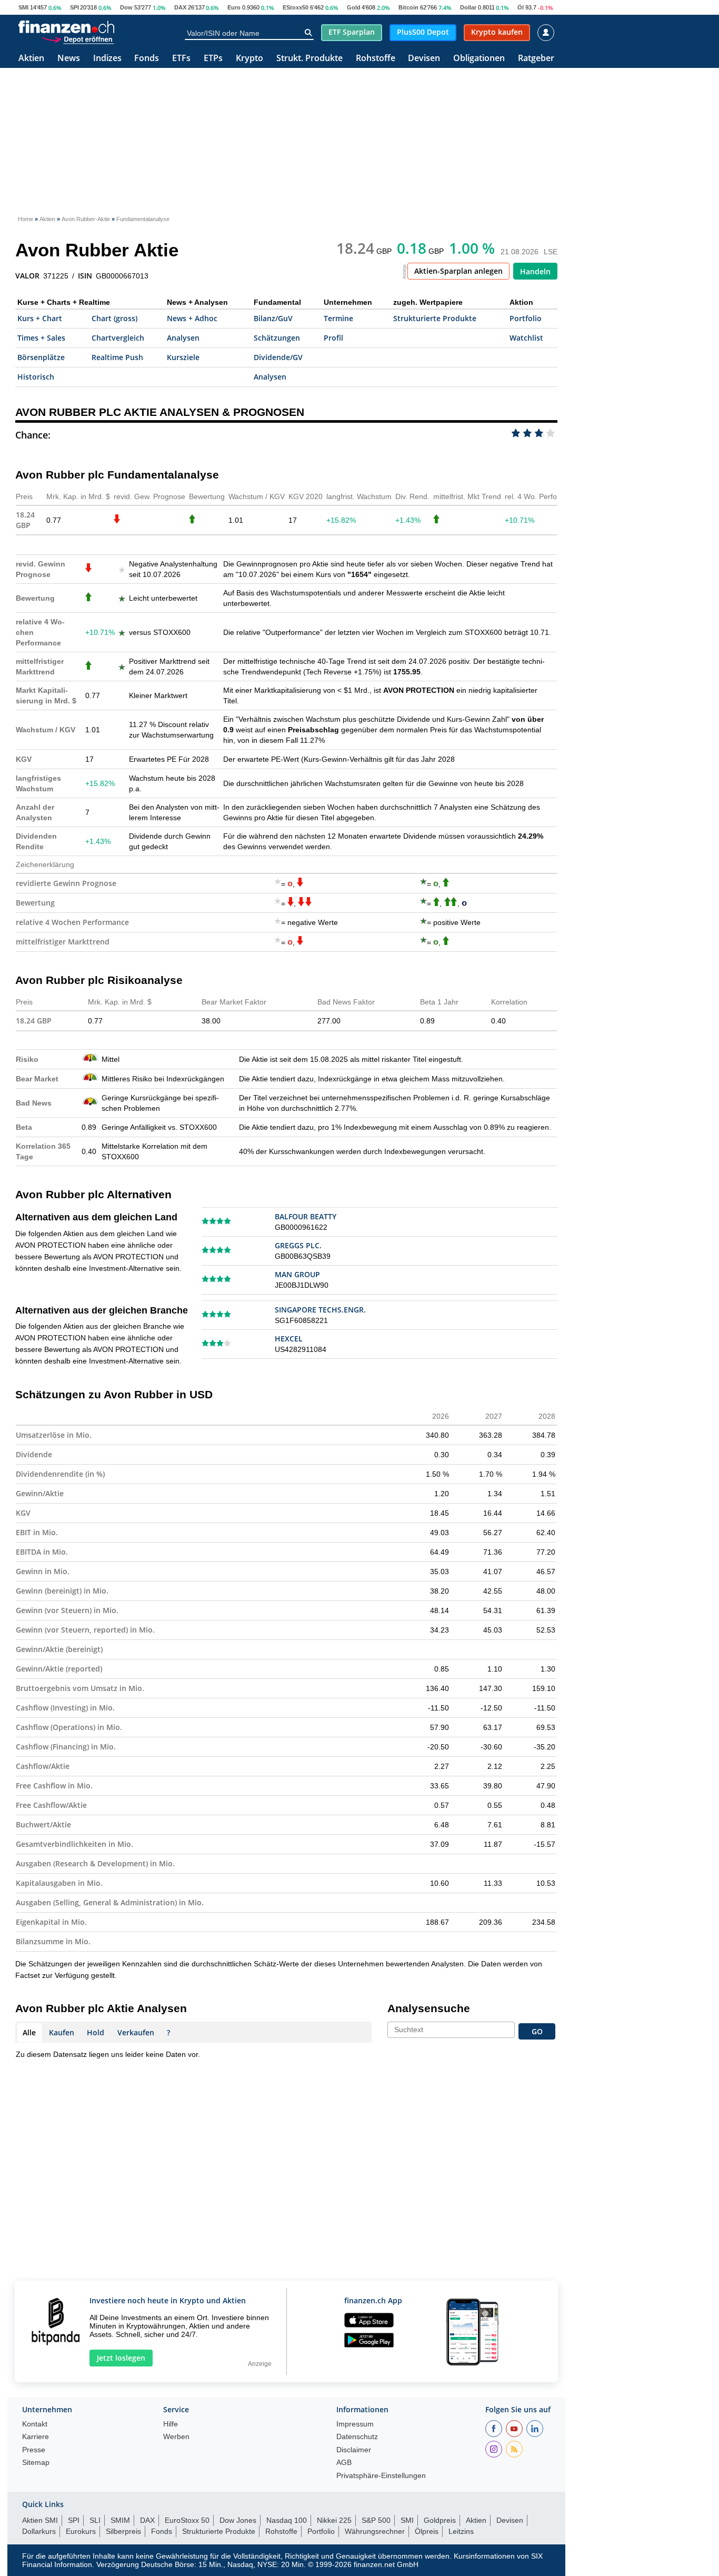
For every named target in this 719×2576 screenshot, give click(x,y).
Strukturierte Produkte (435, 318)
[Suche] (308, 33)
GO (537, 2031)
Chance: (33, 435)
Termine (338, 318)
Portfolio (526, 318)
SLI (95, 2520)
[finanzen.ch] (66, 27)
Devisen (424, 59)
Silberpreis (123, 2531)
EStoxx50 (296, 7)
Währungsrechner (375, 2531)
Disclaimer (354, 2450)
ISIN (85, 276)
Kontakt (35, 2424)
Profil (333, 338)
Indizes (107, 59)
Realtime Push (117, 357)
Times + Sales (41, 338)
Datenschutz (357, 2437)
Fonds (147, 59)
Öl (521, 7)
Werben (176, 2437)
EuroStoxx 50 (187, 2520)
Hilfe (171, 2424)
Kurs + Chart (40, 318)
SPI (74, 7)
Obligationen (479, 59)
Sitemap (36, 2463)
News (69, 59)
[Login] (546, 33)
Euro (234, 7)
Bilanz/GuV (273, 318)
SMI (23, 7)
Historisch (36, 377)
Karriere (36, 2437)
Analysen (183, 338)
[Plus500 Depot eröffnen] (77, 39)
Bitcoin (408, 7)
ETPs (213, 59)
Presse (34, 2450)
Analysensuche (429, 2008)
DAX (180, 7)
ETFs (181, 59)
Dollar (468, 7)
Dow (126, 7)
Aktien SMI (40, 2520)
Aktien (31, 59)
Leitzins (461, 2531)
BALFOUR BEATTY (306, 1216)
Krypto (249, 59)
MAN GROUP (297, 1274)
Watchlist (526, 338)
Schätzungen (277, 338)
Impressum (355, 2424)
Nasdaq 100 (287, 2520)
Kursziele (183, 357)
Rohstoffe (376, 59)
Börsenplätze (41, 357)
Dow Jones (238, 2520)
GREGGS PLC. (298, 1245)
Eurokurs (81, 2531)
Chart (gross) (114, 318)
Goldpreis (440, 2520)
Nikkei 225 (334, 2520)
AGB (344, 2463)
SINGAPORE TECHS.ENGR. (320, 1310)
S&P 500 (376, 2520)
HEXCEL (289, 1339)
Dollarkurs (39, 2531)
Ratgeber (536, 59)
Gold (354, 7)
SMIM (120, 2520)
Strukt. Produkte (309, 59)
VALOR (27, 276)
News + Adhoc (192, 318)
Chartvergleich (118, 338)
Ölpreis (427, 2531)
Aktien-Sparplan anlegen (458, 271)
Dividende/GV (278, 357)
